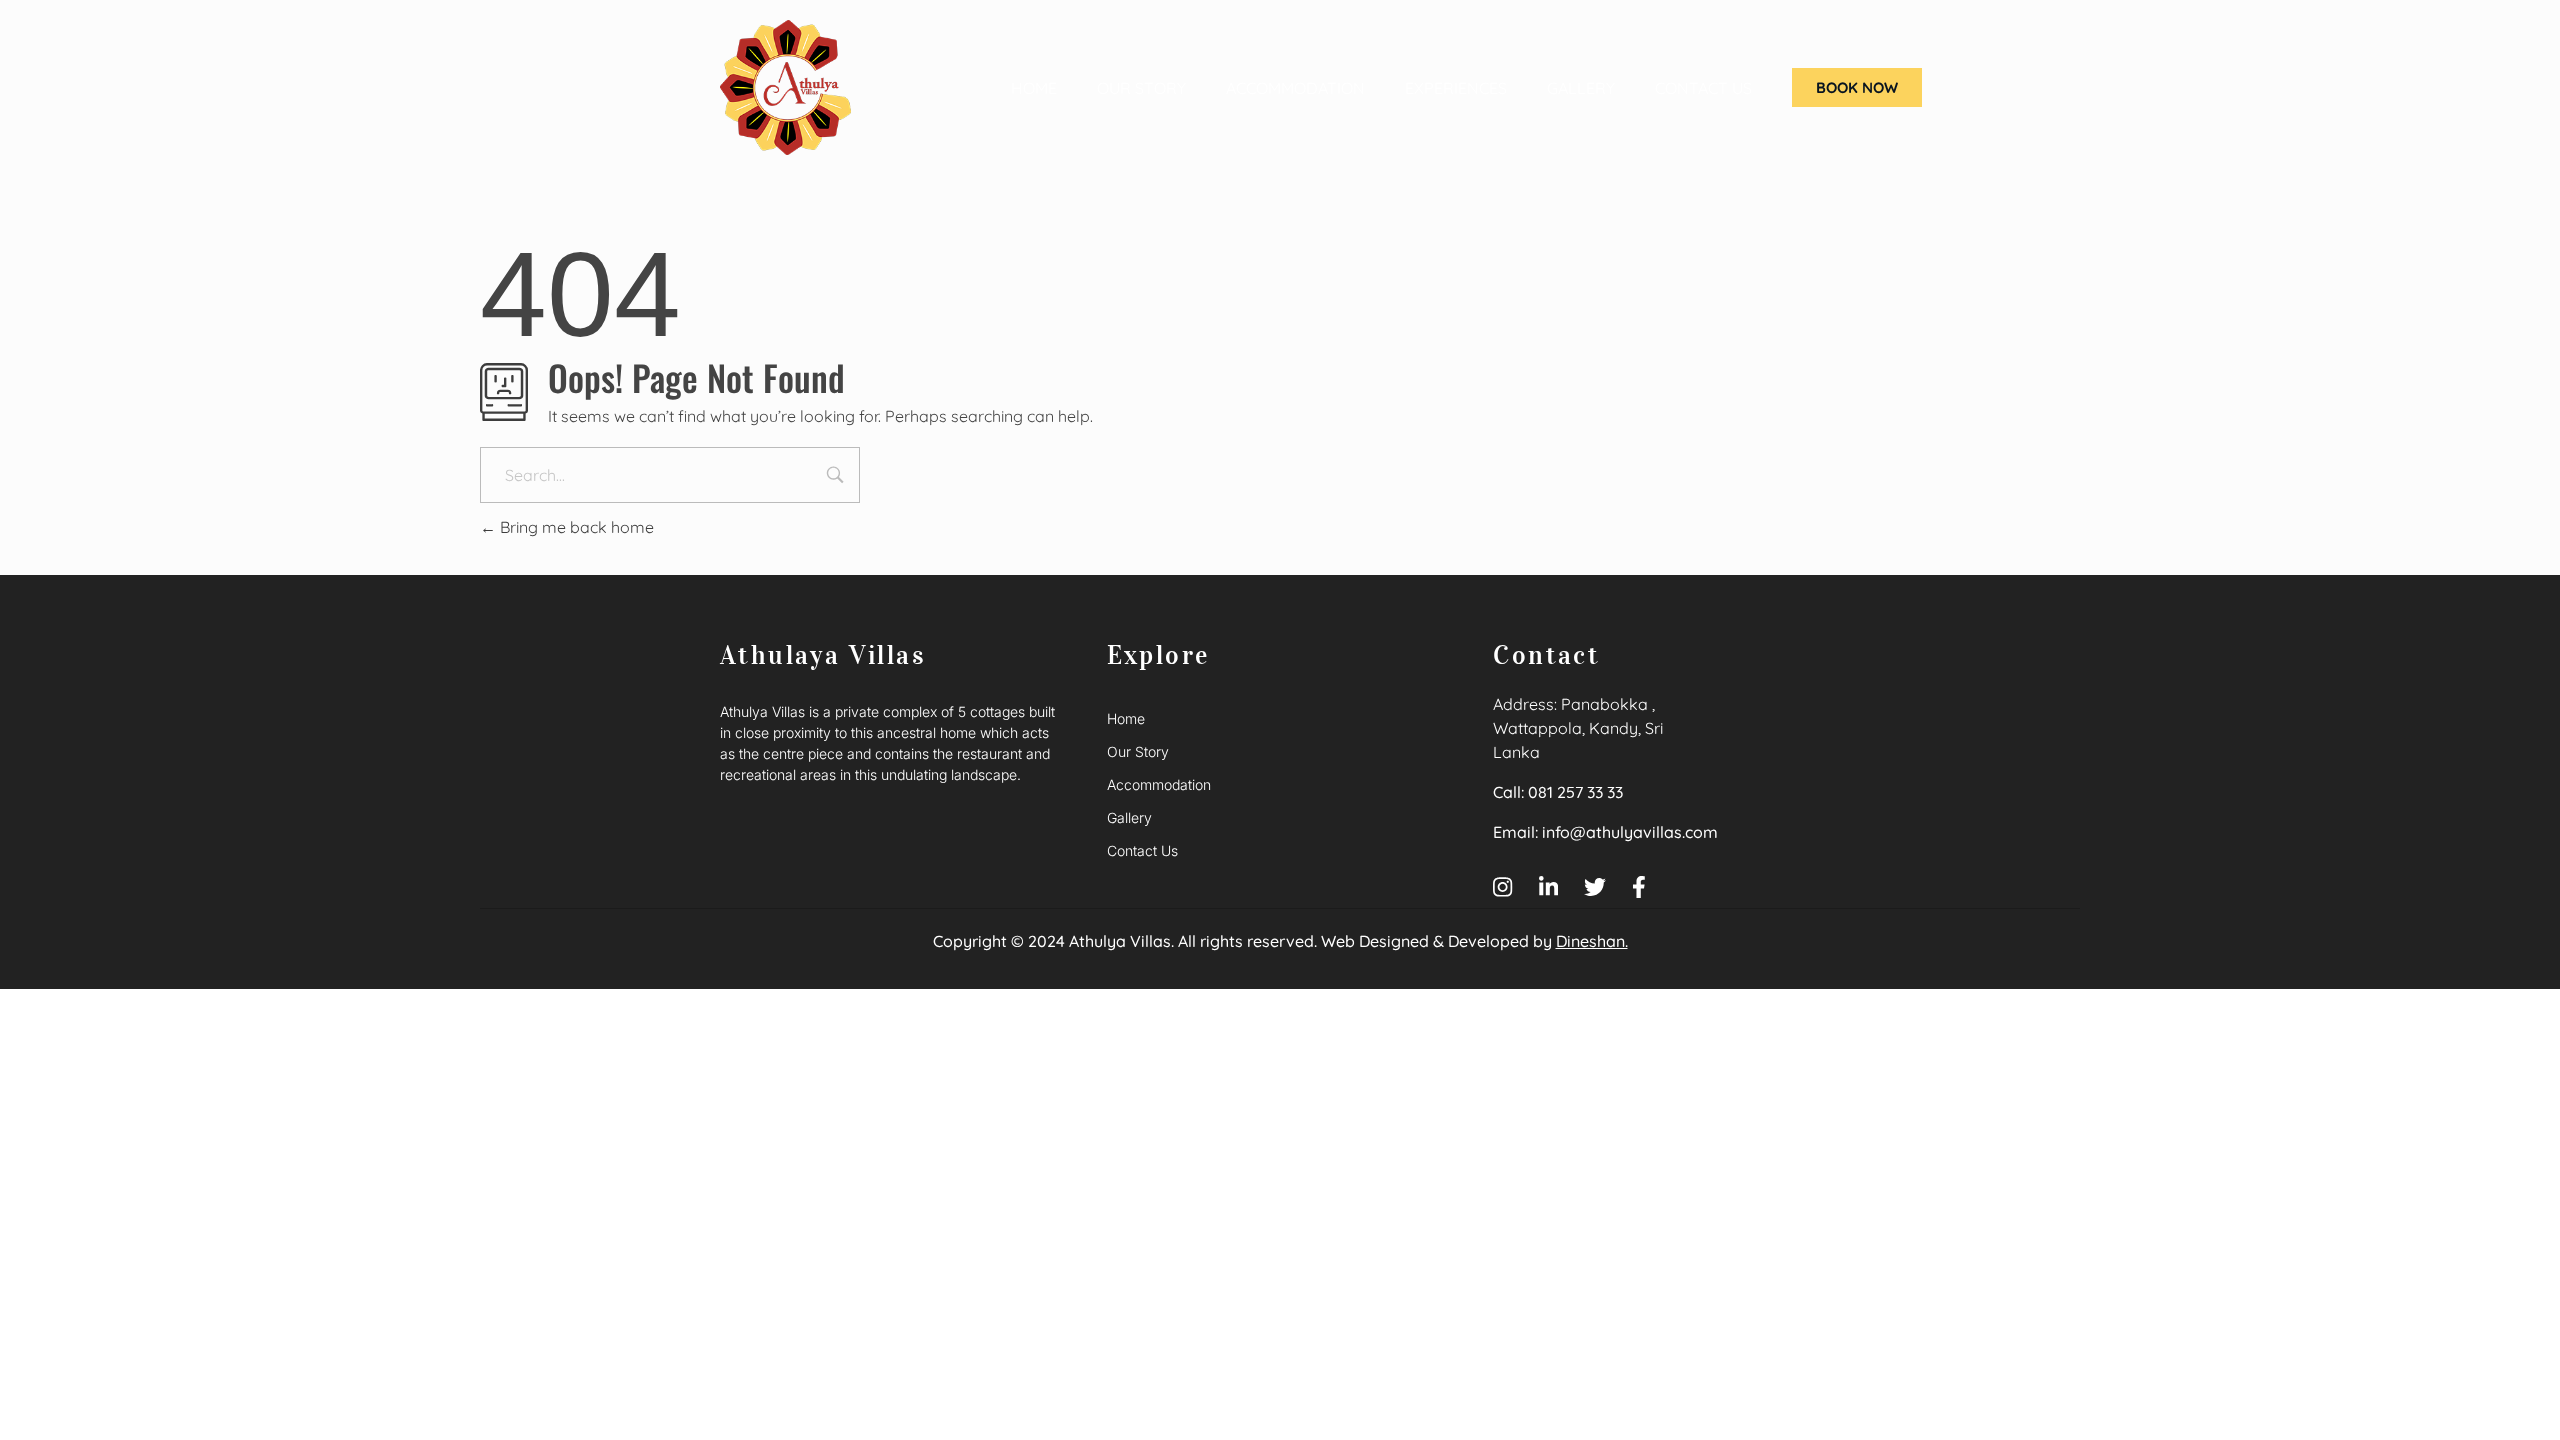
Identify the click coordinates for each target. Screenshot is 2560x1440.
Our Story (1141, 88)
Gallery (1581, 88)
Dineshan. (1592, 941)
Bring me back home (575, 527)
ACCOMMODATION (1295, 88)
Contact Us (1703, 88)
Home (1034, 88)
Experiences (1456, 88)
